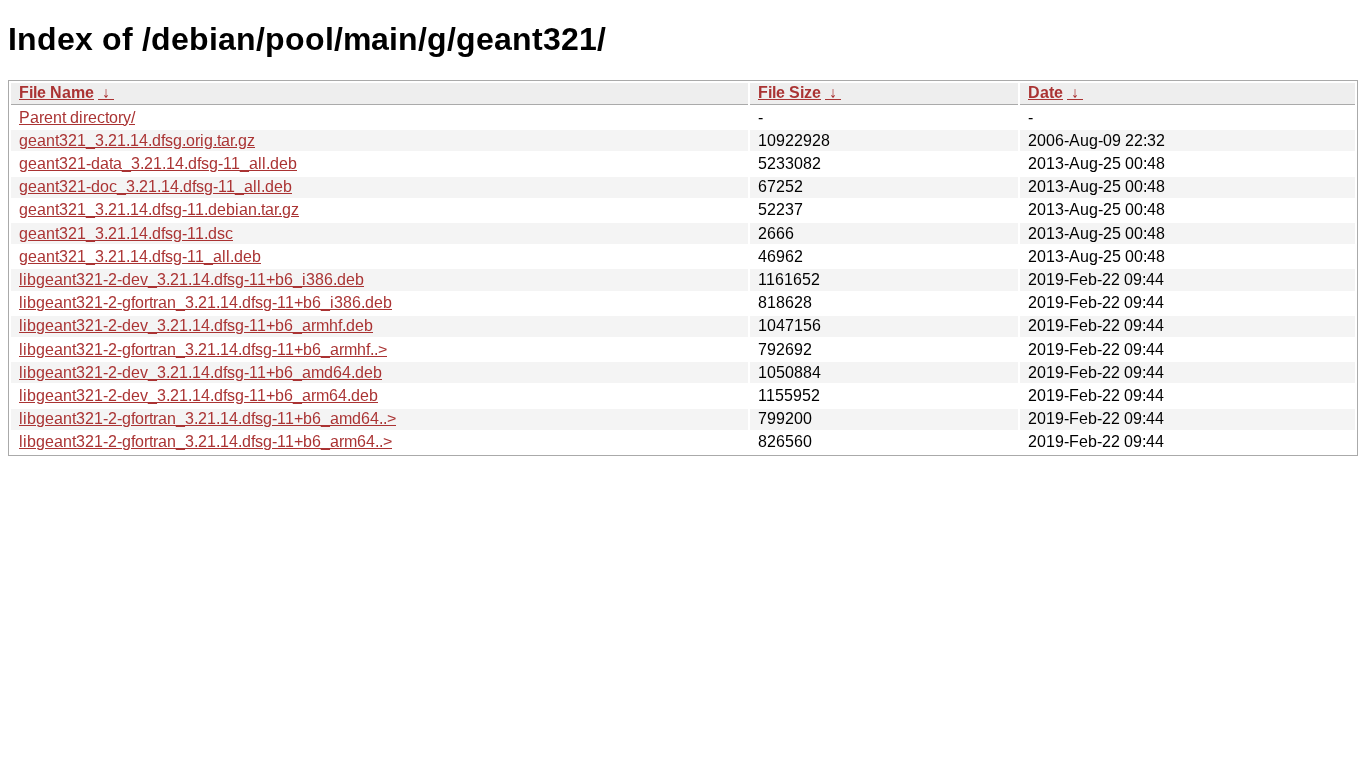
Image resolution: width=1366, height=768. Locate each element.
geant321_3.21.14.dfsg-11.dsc (126, 233)
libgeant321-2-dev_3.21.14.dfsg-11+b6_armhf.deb (196, 325)
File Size (789, 92)
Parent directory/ (77, 117)
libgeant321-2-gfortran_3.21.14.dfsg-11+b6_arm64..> (205, 441)
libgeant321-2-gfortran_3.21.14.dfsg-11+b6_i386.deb (205, 302)
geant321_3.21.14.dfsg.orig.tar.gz (137, 140)
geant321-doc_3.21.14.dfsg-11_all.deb (155, 186)
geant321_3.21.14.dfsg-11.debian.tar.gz (159, 209)
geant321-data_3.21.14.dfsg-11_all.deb (158, 163)
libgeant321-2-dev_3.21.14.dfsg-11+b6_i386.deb (191, 279)
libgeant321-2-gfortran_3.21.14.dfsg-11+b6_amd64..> (207, 418)
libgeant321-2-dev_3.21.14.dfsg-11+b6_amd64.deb (200, 372)
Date (1045, 92)
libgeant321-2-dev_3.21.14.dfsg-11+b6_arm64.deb (198, 395)
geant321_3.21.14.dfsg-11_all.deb (140, 256)
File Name (56, 92)
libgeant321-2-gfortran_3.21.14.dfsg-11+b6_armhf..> (203, 349)
